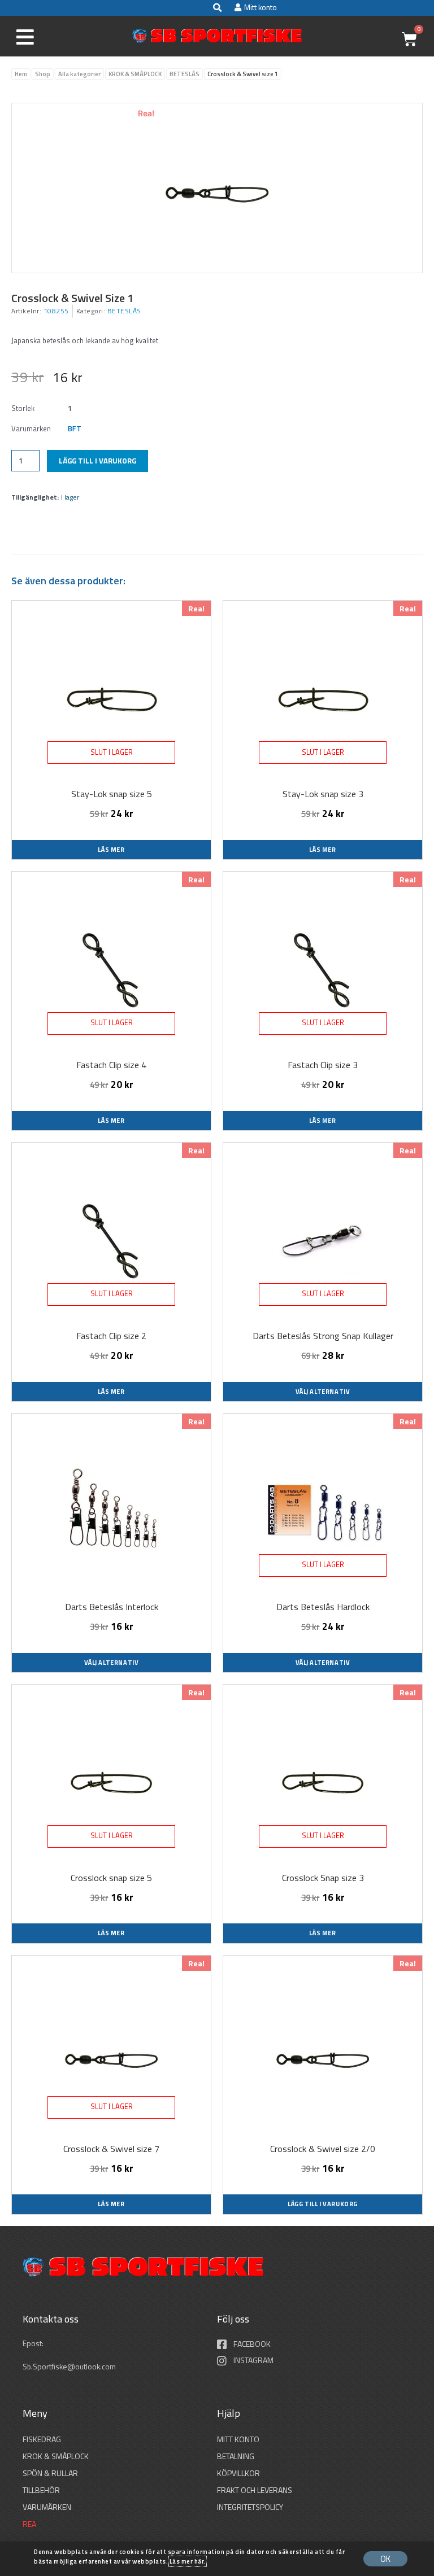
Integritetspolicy (250, 2507)
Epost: (34, 2343)
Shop (43, 74)
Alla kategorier (79, 74)
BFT (75, 428)
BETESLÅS (185, 74)
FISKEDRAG (42, 2439)
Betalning (236, 2456)
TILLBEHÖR (41, 2490)
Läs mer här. (188, 2561)
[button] (217, 8)
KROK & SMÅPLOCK (135, 74)
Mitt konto (238, 2439)
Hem (21, 74)
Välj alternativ (323, 1392)
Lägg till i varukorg (97, 461)
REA (29, 2524)
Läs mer (111, 850)
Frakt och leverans (255, 2490)
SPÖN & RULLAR (50, 2473)
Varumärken (47, 2507)
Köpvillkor (238, 2473)
